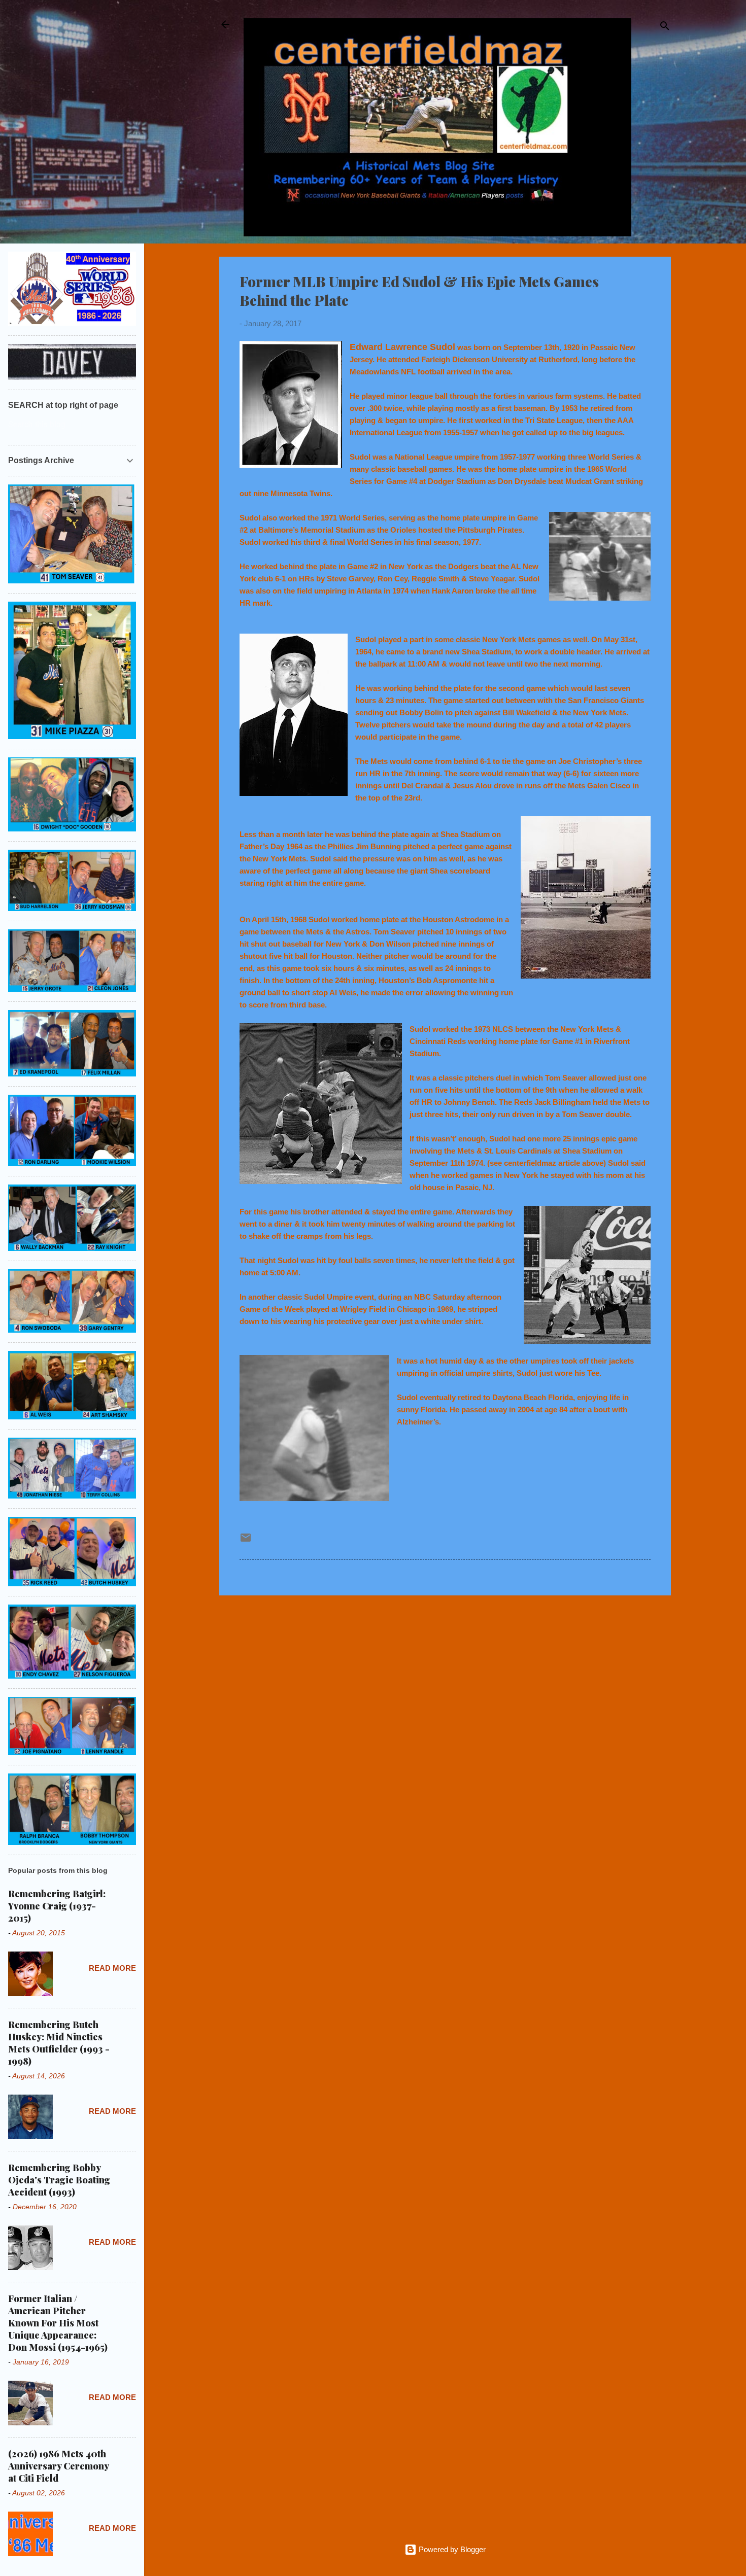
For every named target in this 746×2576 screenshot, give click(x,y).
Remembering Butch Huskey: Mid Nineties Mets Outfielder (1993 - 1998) (59, 2043)
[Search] (665, 28)
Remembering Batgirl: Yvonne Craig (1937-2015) (57, 1906)
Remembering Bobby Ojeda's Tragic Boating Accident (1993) (59, 2180)
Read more (112, 1968)
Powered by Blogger (451, 2549)
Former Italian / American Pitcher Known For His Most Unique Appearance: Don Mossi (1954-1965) (58, 2323)
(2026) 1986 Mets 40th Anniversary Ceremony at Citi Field (58, 2466)
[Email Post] (246, 1541)
